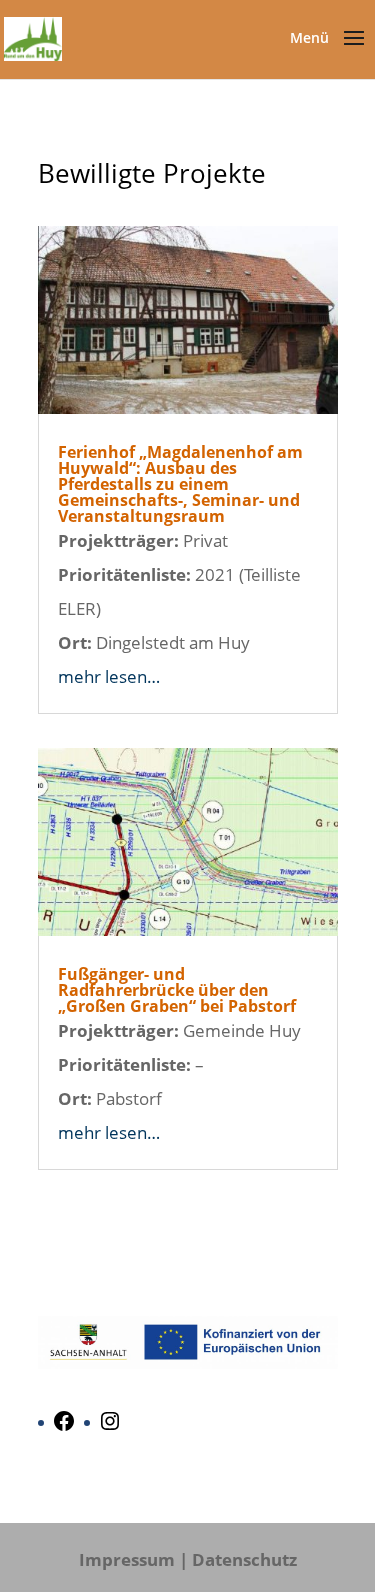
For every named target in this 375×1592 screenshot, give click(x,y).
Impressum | (133, 1559)
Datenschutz (244, 1559)
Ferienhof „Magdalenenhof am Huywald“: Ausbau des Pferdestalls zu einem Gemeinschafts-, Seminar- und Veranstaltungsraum (180, 484)
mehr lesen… (109, 676)
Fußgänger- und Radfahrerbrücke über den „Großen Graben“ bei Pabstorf (177, 990)
